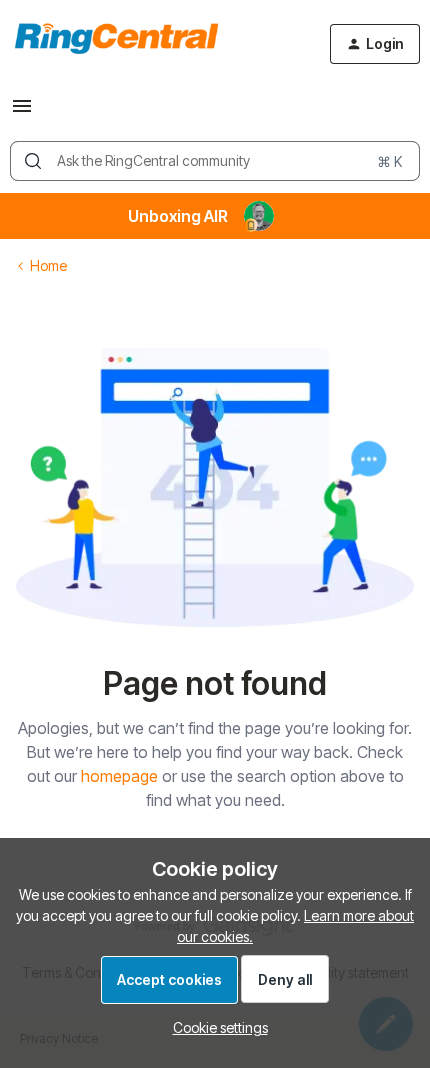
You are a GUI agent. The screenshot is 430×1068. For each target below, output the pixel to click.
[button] (22, 112)
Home (48, 265)
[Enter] (33, 161)
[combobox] (215, 161)
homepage (119, 776)
